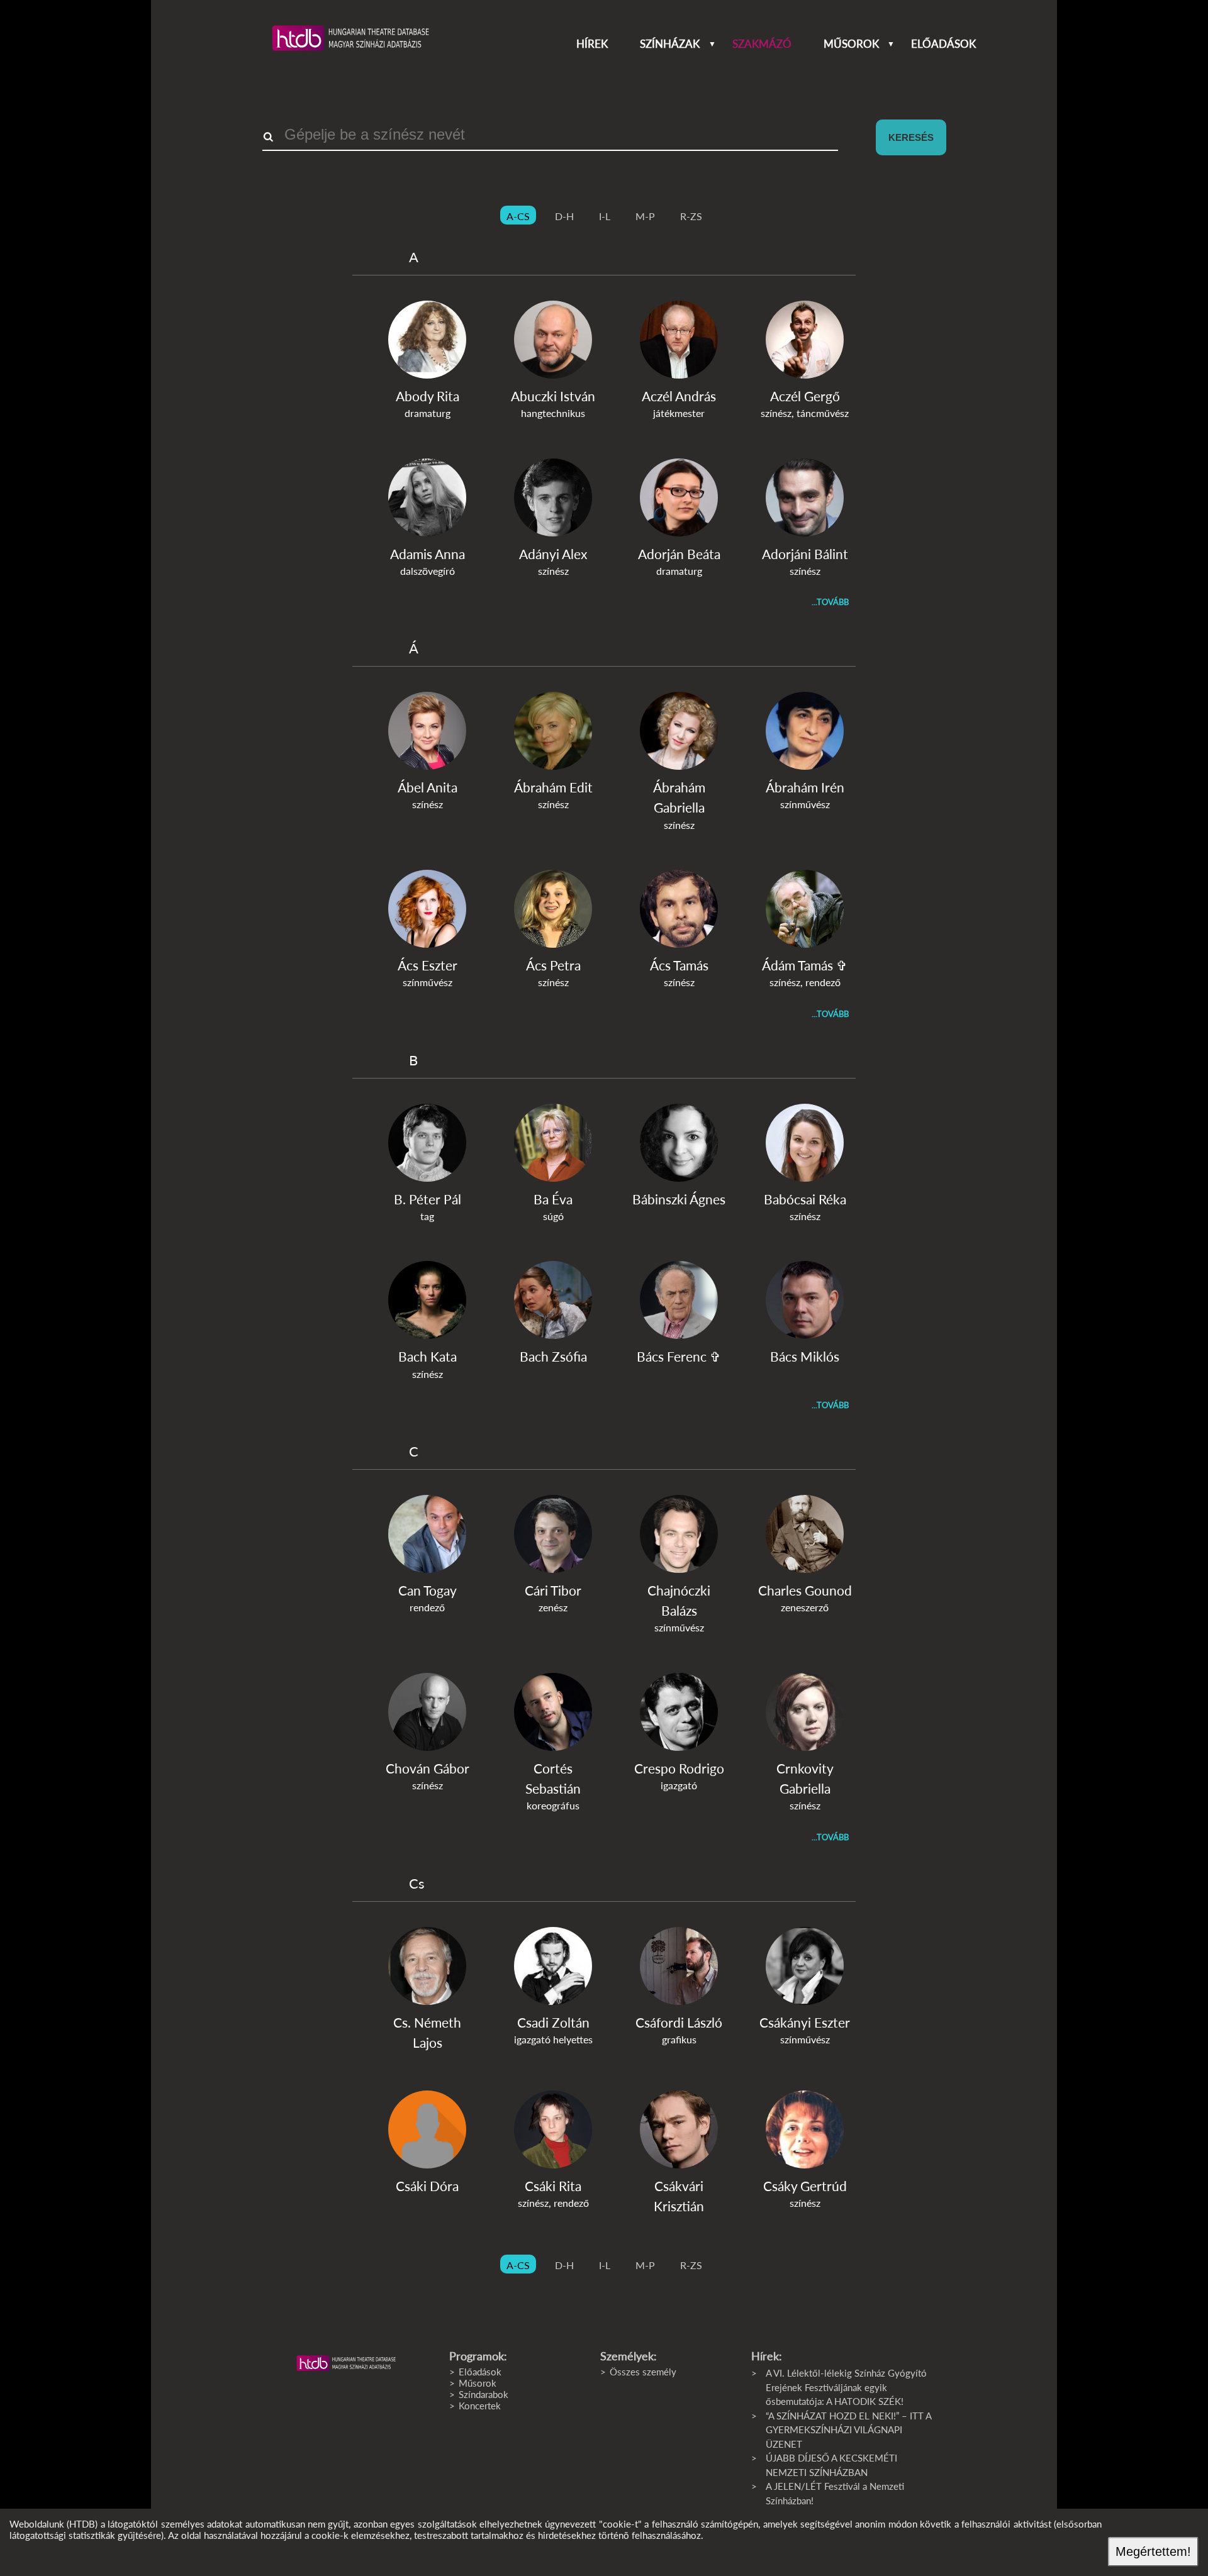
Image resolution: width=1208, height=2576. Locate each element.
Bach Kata (428, 1356)
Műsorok (851, 44)
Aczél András (679, 396)
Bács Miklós (805, 1356)
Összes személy (643, 2372)
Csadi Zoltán (553, 2022)
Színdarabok (484, 2394)
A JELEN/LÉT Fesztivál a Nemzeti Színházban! (835, 2493)
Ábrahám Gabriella (679, 797)
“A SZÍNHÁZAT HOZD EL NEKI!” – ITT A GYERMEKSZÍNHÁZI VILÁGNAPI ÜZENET (848, 2430)
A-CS (518, 216)
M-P (645, 216)
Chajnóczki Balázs (679, 1600)
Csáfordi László (679, 2022)
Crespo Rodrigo (679, 1768)
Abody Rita (428, 396)
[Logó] (346, 2363)
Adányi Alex (553, 554)
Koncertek (480, 2406)
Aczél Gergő (805, 396)
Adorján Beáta (679, 554)
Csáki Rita (553, 2186)
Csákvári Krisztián (679, 2196)
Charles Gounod (805, 1590)
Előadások (943, 44)
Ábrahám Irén (805, 787)
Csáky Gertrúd (805, 2186)
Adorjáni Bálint (805, 554)
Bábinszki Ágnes (679, 1199)
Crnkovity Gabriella (805, 1778)
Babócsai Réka (805, 1199)
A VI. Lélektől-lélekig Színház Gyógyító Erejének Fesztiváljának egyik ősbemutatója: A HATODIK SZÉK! (846, 2387)
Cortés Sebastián (553, 1778)
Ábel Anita (428, 787)
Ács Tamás (679, 965)
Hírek (592, 44)
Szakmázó (762, 44)
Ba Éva (553, 1199)
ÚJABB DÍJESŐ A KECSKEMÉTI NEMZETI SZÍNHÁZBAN (831, 2465)
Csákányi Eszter (805, 2022)
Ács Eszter (428, 965)
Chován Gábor (428, 1768)
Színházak (670, 44)
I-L (605, 216)
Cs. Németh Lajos (427, 2032)
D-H (564, 216)
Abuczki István (553, 396)
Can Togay (428, 1590)
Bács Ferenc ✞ (679, 1356)
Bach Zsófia (553, 1356)
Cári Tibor (553, 1590)
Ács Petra (553, 965)
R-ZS (691, 216)
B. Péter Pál (428, 1199)
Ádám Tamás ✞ (805, 965)
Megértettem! (1153, 2551)
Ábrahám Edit (553, 787)
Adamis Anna (428, 554)
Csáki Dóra (427, 2186)
